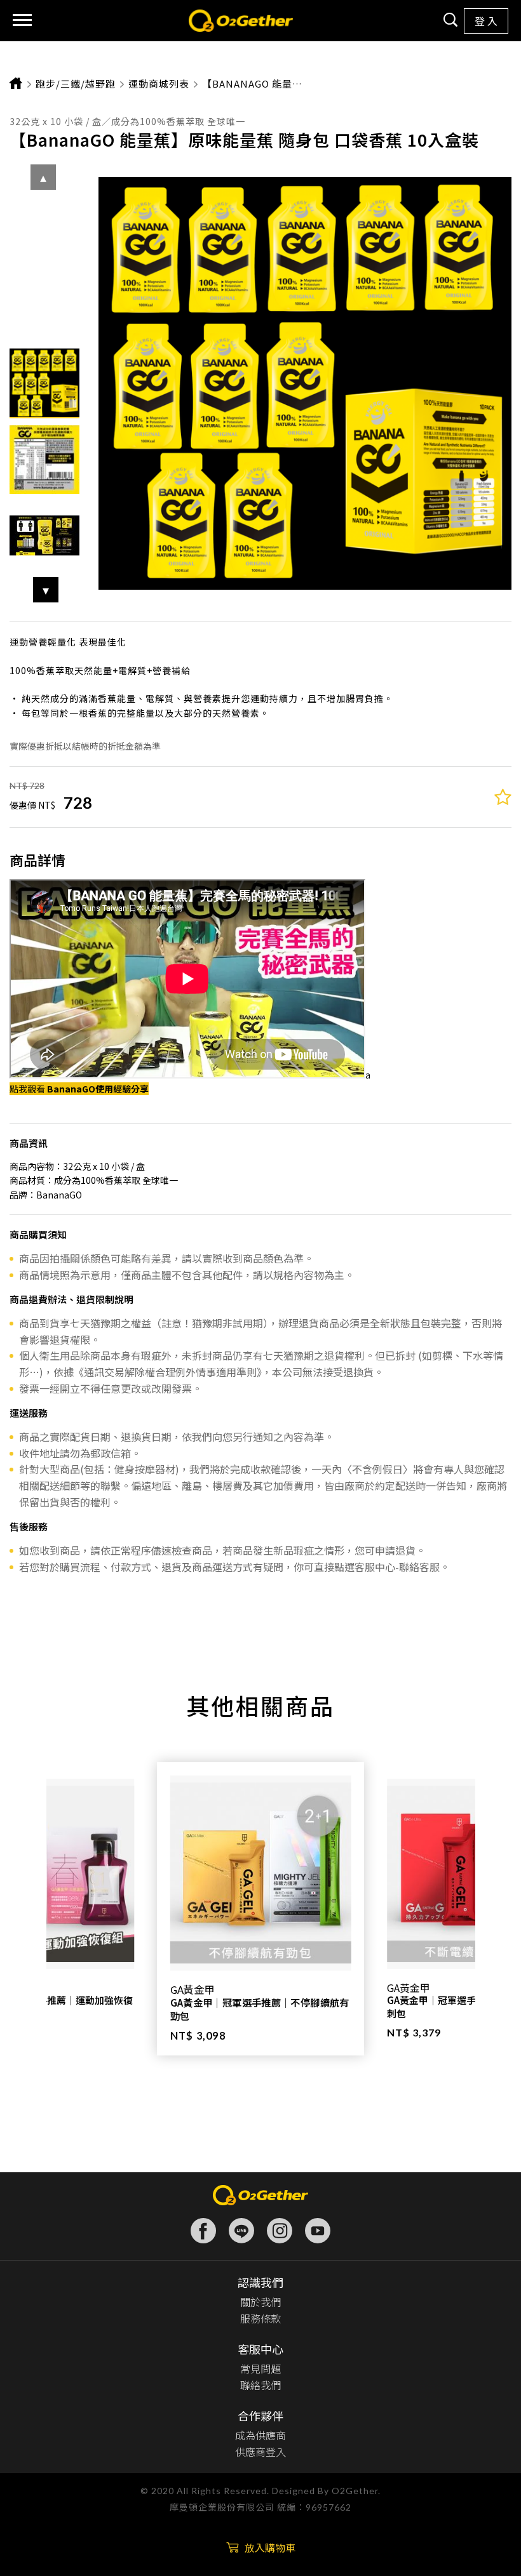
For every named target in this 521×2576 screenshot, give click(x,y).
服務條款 (260, 2318)
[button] (46, 590)
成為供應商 (260, 2435)
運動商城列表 (159, 83)
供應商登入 (260, 2452)
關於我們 (260, 2302)
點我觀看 (79, 1089)
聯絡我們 (260, 2385)
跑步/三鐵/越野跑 (76, 83)
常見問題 (260, 2368)
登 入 (486, 21)
